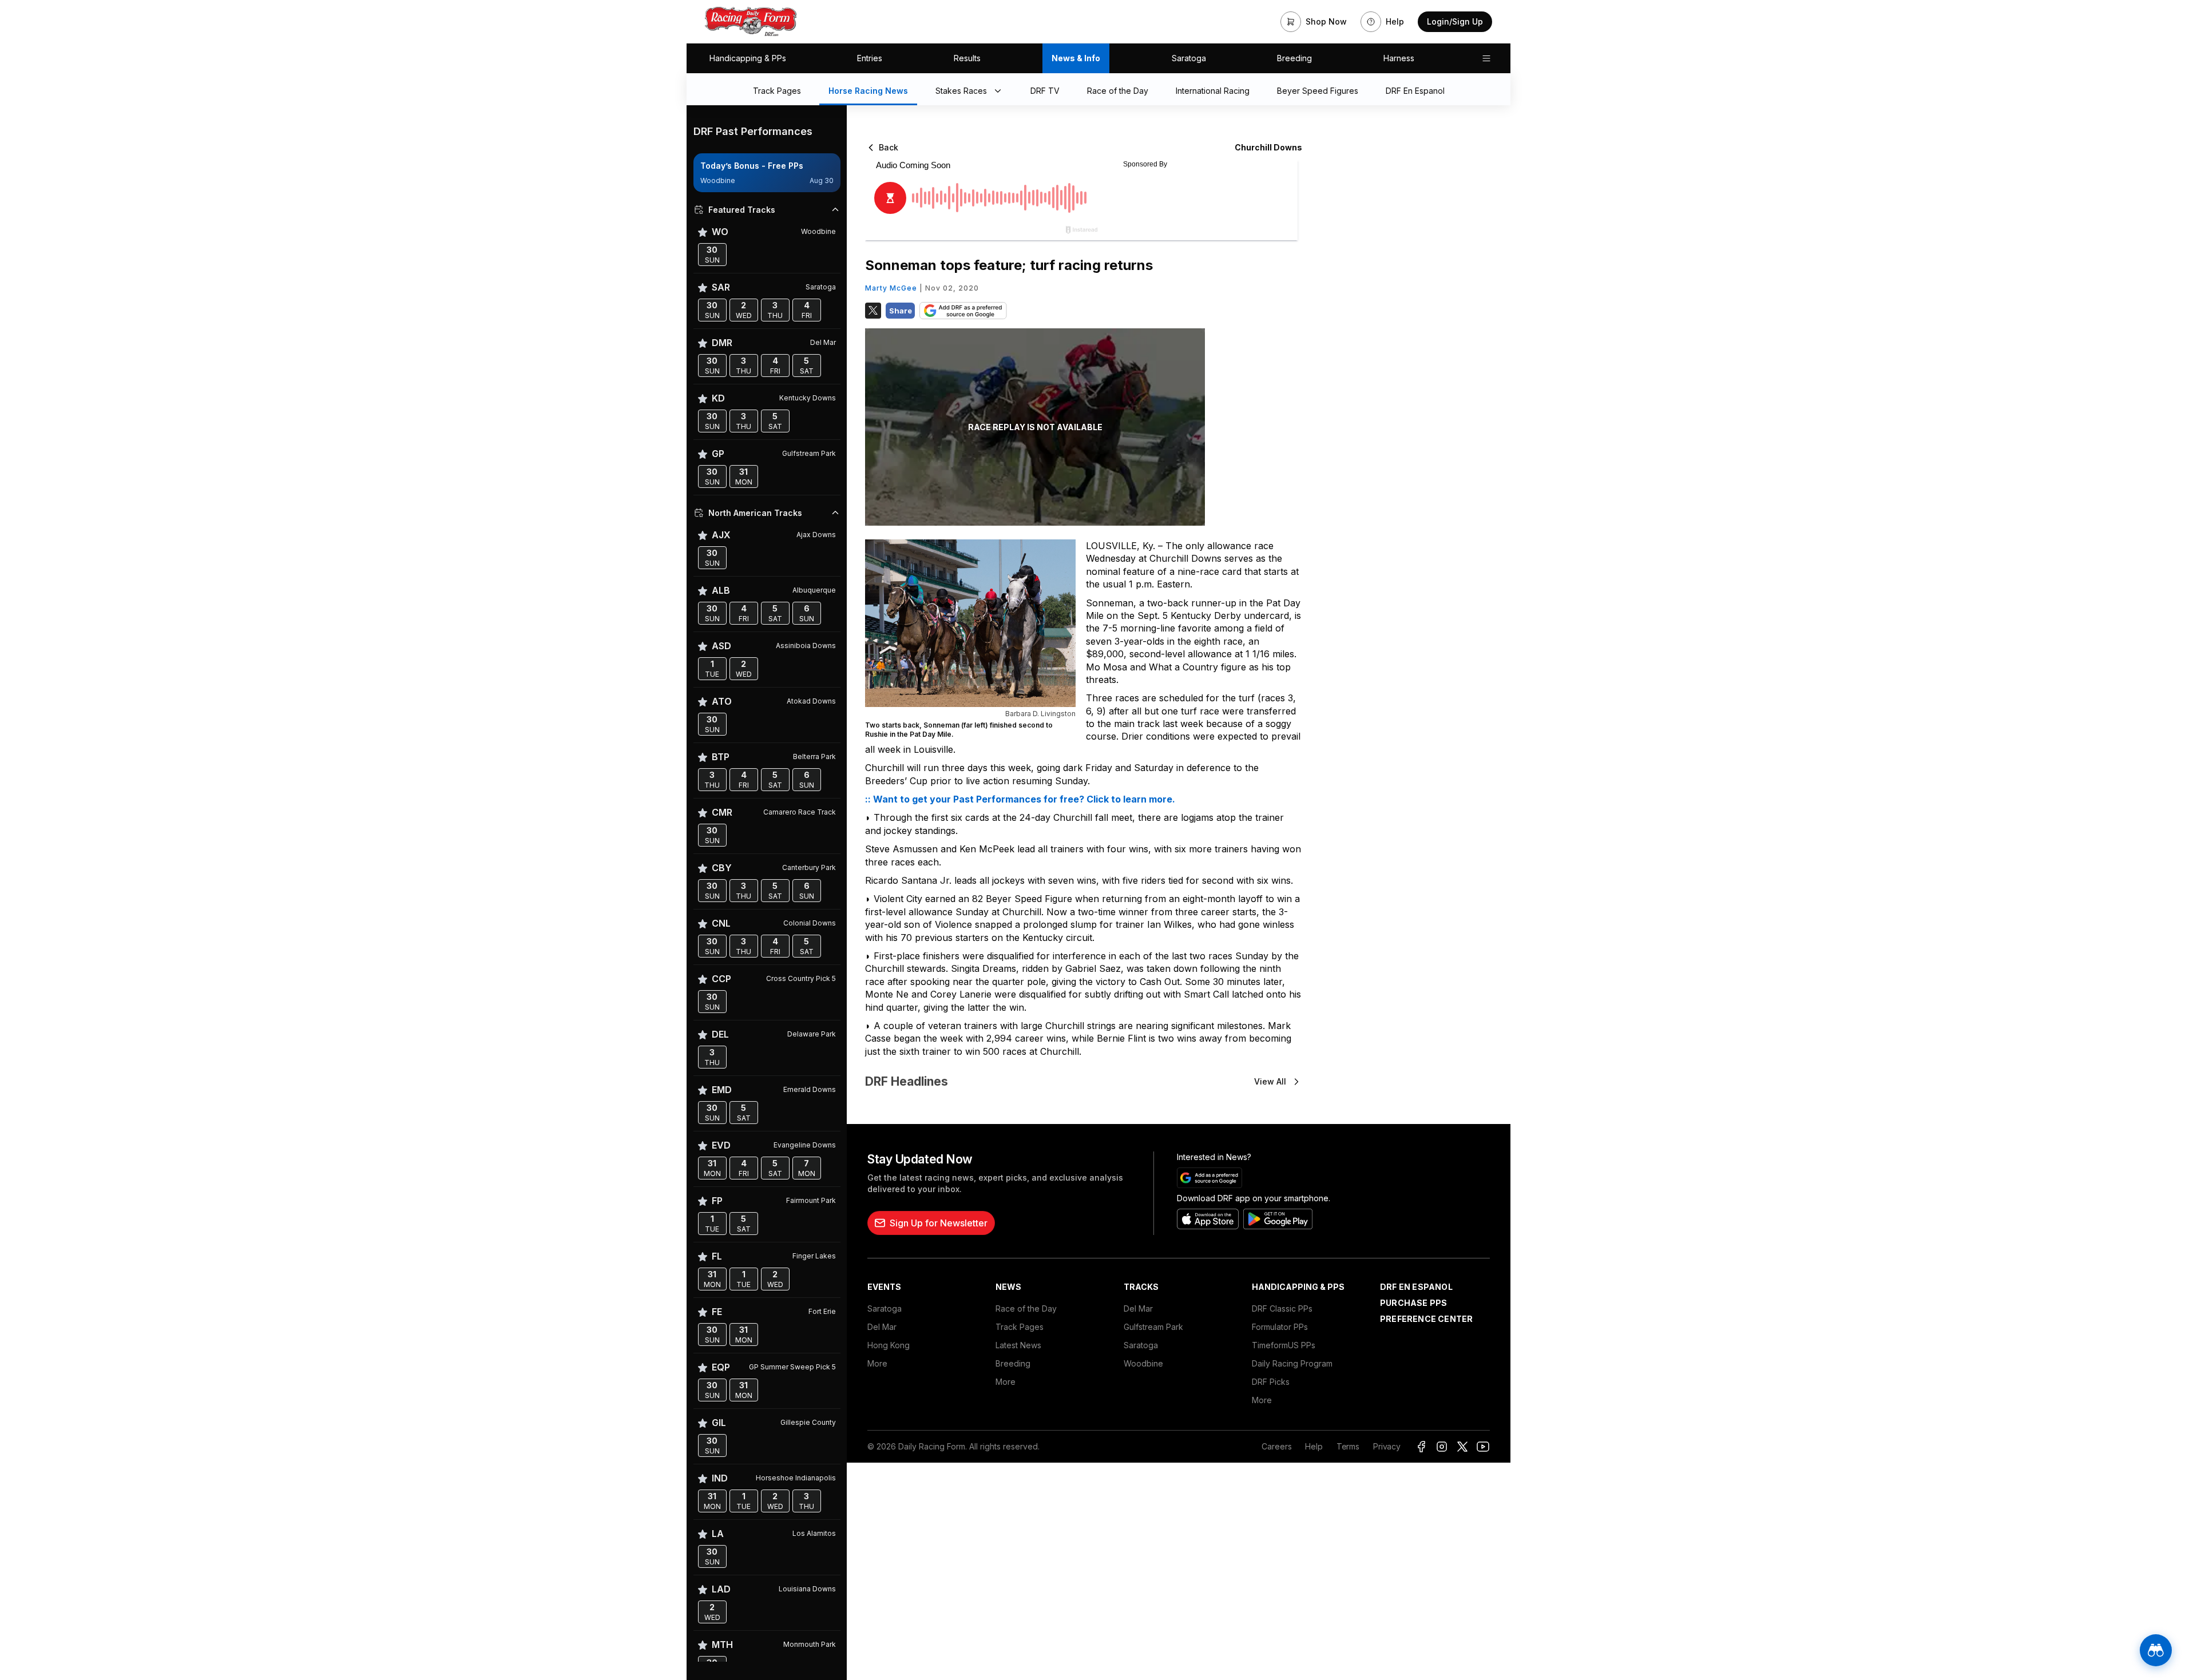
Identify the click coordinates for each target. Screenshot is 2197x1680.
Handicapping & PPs (748, 58)
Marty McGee (891, 288)
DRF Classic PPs (1282, 1308)
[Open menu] (1486, 58)
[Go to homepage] (751, 22)
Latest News (1018, 1345)
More (877, 1363)
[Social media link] (1421, 1447)
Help (1314, 1446)
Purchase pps (1413, 1303)
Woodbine (1143, 1363)
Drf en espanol (1416, 1287)
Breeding (1294, 58)
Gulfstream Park (1153, 1327)
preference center (1426, 1319)
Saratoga (1189, 58)
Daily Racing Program (1292, 1363)
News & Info (1076, 58)
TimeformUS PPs (1284, 1345)
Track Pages (1020, 1327)
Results (967, 58)
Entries (870, 58)
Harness (1399, 58)
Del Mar (882, 1327)
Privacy (1387, 1446)
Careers (1276, 1446)
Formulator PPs (1280, 1327)
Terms (1348, 1446)
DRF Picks (1271, 1382)
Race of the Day (1026, 1308)
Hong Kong (889, 1345)
